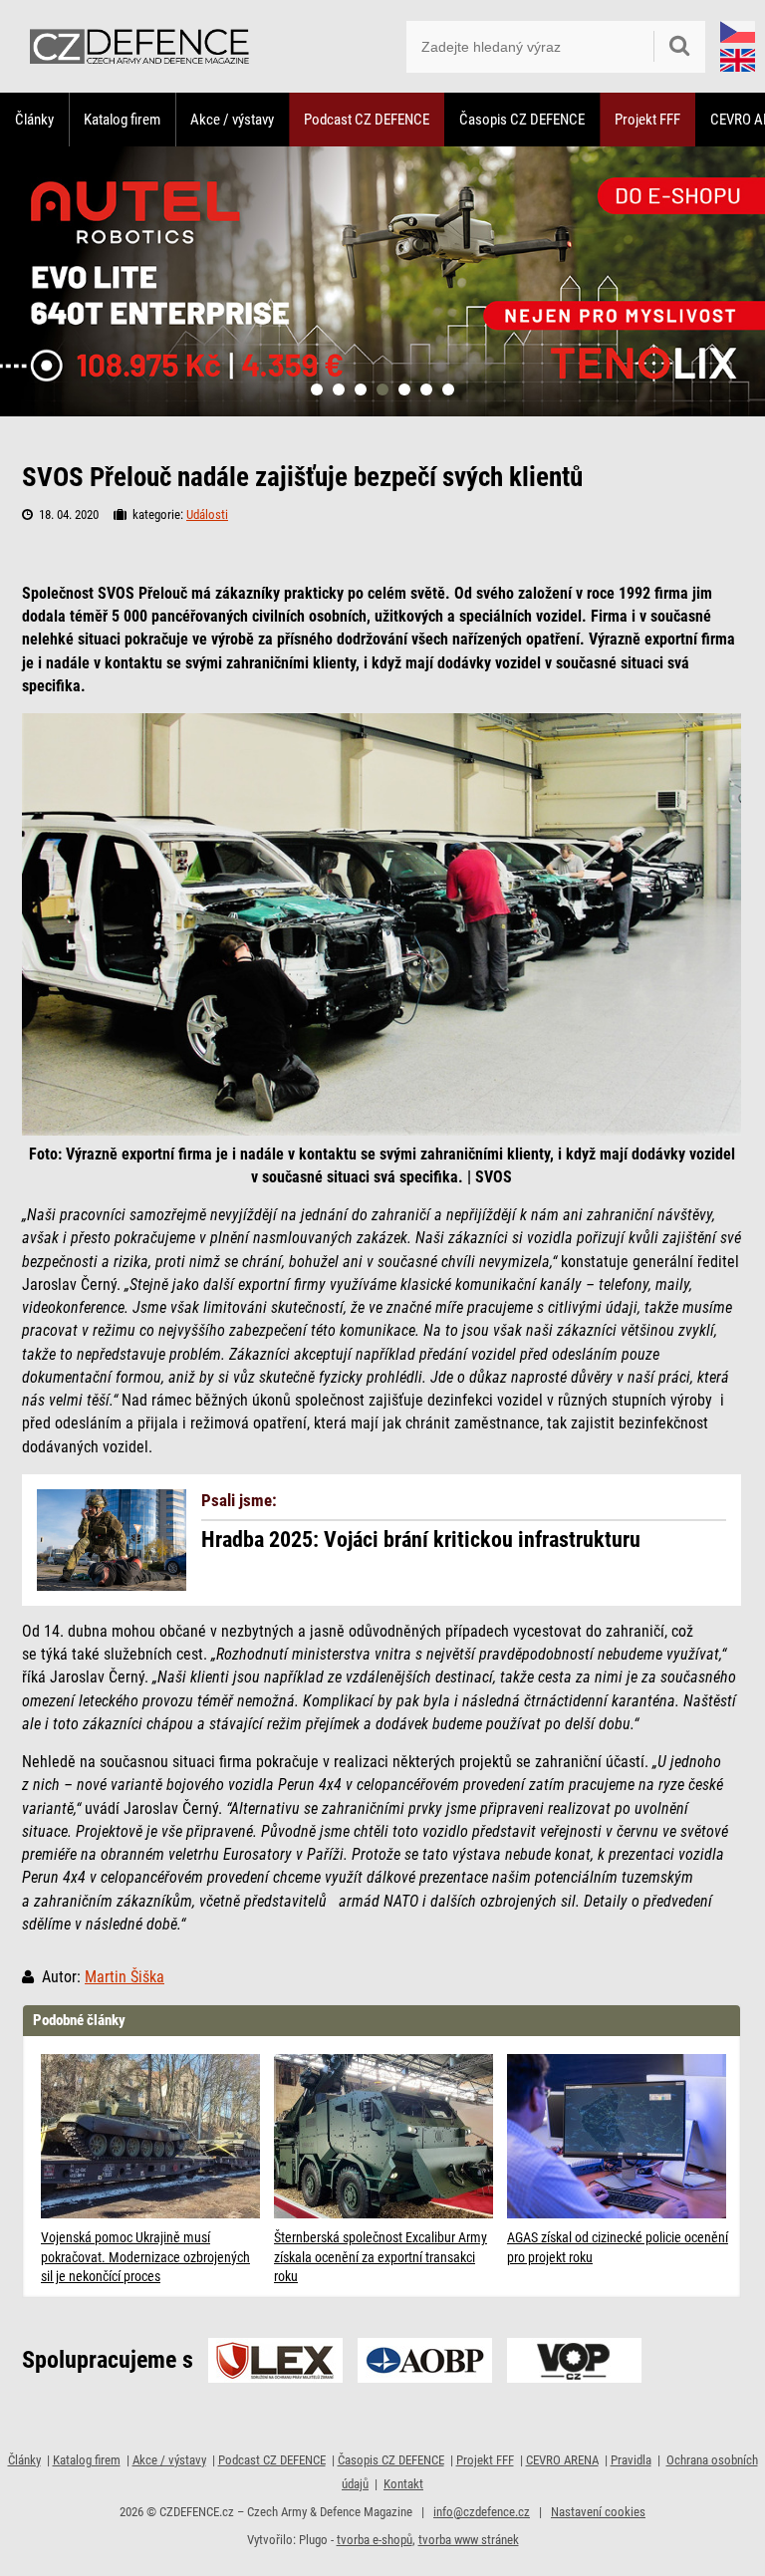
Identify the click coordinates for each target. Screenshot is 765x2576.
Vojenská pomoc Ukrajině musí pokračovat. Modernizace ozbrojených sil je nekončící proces (145, 2257)
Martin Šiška (125, 1977)
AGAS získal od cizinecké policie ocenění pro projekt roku (618, 2247)
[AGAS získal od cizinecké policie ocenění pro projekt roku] (619, 2136)
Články (34, 120)
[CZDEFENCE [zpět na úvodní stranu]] (139, 46)
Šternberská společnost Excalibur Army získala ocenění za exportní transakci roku (381, 2257)
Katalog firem (122, 120)
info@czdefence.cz (482, 2512)
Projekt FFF (647, 120)
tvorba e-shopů (375, 2540)
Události (207, 515)
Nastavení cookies (598, 2512)
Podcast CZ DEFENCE (367, 120)
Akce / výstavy (232, 120)
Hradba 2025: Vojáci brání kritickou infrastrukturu (421, 1540)
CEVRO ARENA (562, 2460)
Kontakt (403, 2484)
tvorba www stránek (469, 2540)
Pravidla (631, 2460)
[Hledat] (679, 47)
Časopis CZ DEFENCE (522, 120)
